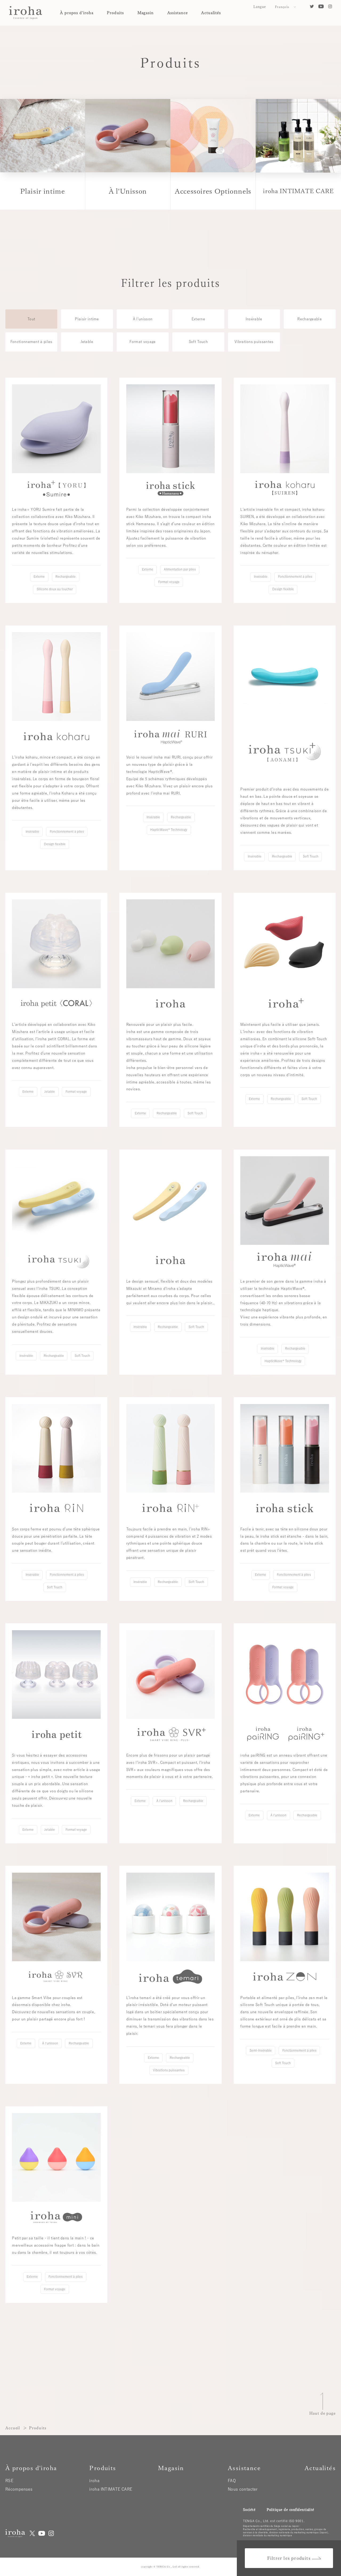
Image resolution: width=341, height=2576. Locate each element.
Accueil (13, 2428)
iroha (94, 2481)
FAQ (232, 2481)
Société (249, 2510)
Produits (115, 13)
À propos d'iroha (77, 13)
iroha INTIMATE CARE (111, 2489)
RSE (9, 2481)
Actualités (211, 13)
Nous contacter (243, 2489)
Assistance (178, 13)
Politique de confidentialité (290, 2510)
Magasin (146, 13)
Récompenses (19, 2489)
